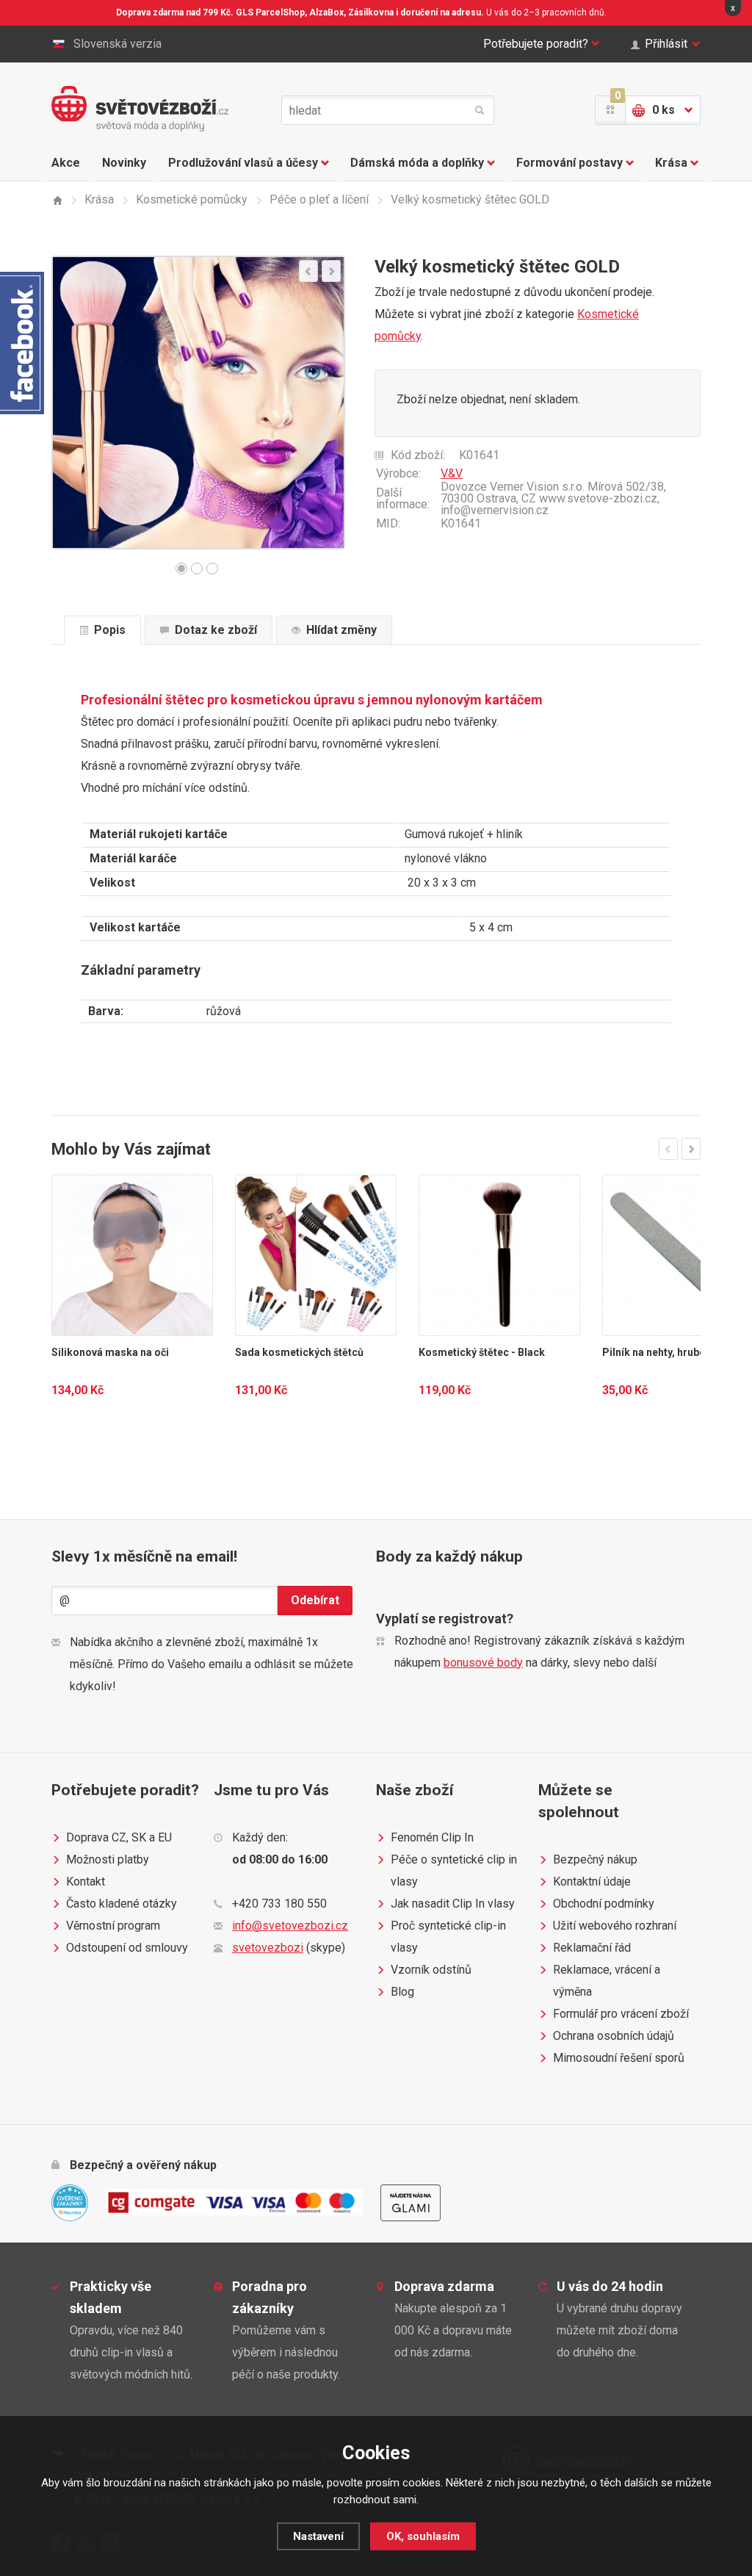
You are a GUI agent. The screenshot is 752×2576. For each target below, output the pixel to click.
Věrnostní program (113, 1926)
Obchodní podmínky (604, 1904)
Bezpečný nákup (595, 1859)
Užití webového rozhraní (615, 1926)
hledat (480, 110)
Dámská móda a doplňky (417, 163)
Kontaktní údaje (592, 1882)
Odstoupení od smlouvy (127, 1948)
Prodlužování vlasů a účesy (243, 163)
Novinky (124, 163)
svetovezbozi (268, 1948)
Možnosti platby (108, 1859)
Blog (402, 1992)
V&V (452, 473)
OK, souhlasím (423, 2536)
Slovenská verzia (117, 44)
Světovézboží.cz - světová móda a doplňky (140, 109)
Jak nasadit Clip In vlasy (453, 1904)
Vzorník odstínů (431, 1970)
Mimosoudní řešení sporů (619, 2058)
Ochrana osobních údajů (614, 2036)
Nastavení (318, 2536)
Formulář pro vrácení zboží (621, 2014)
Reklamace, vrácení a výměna (607, 1981)
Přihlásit (666, 44)
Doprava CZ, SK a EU (119, 1837)
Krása (671, 163)
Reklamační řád (592, 1948)
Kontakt (86, 1882)
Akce (66, 163)
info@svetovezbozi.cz (290, 1926)
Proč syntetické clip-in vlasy (448, 1937)
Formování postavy (570, 163)
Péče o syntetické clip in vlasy (454, 1870)
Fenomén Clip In (432, 1837)
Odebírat (315, 1600)
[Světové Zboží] (57, 200)
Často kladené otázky (122, 1904)
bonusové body (483, 1663)
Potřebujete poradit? (536, 44)
